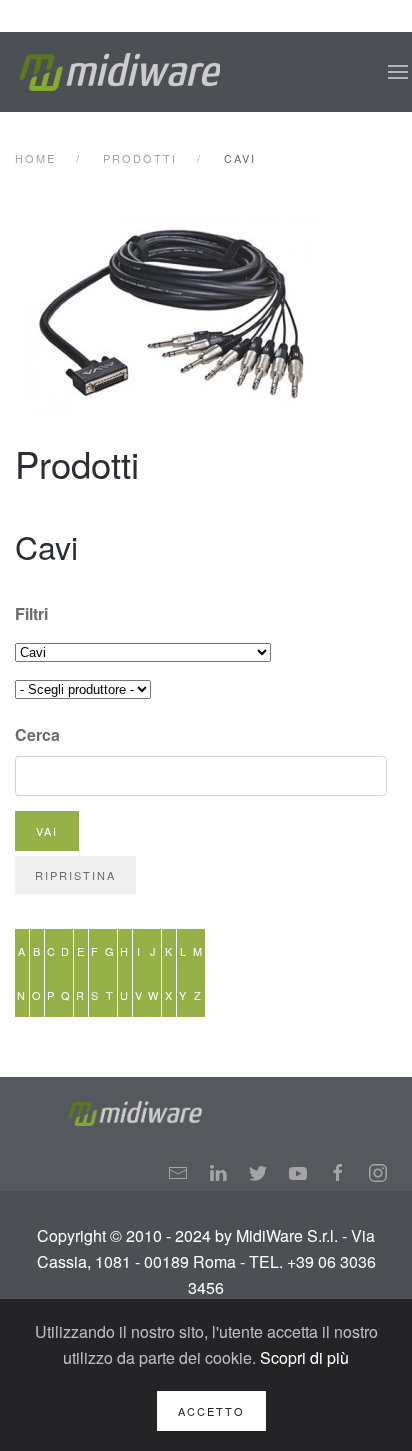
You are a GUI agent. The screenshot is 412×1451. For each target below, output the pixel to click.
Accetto (211, 1411)
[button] (398, 72)
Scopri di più (304, 1357)
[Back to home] (120, 72)
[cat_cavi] (208, 314)
